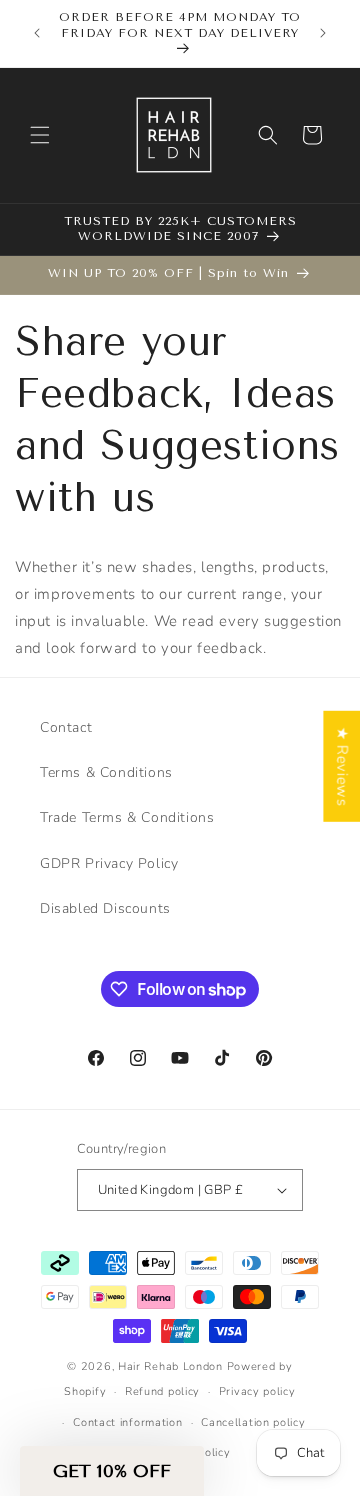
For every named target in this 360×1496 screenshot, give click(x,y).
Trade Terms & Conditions (127, 817)
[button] (40, 135)
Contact (66, 727)
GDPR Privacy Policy (109, 863)
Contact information (127, 1422)
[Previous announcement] (37, 33)
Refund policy (162, 1391)
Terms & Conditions (106, 772)
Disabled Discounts (105, 908)
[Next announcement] (323, 33)
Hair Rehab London (170, 1366)
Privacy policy (257, 1391)
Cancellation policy (253, 1422)
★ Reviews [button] (342, 766)
